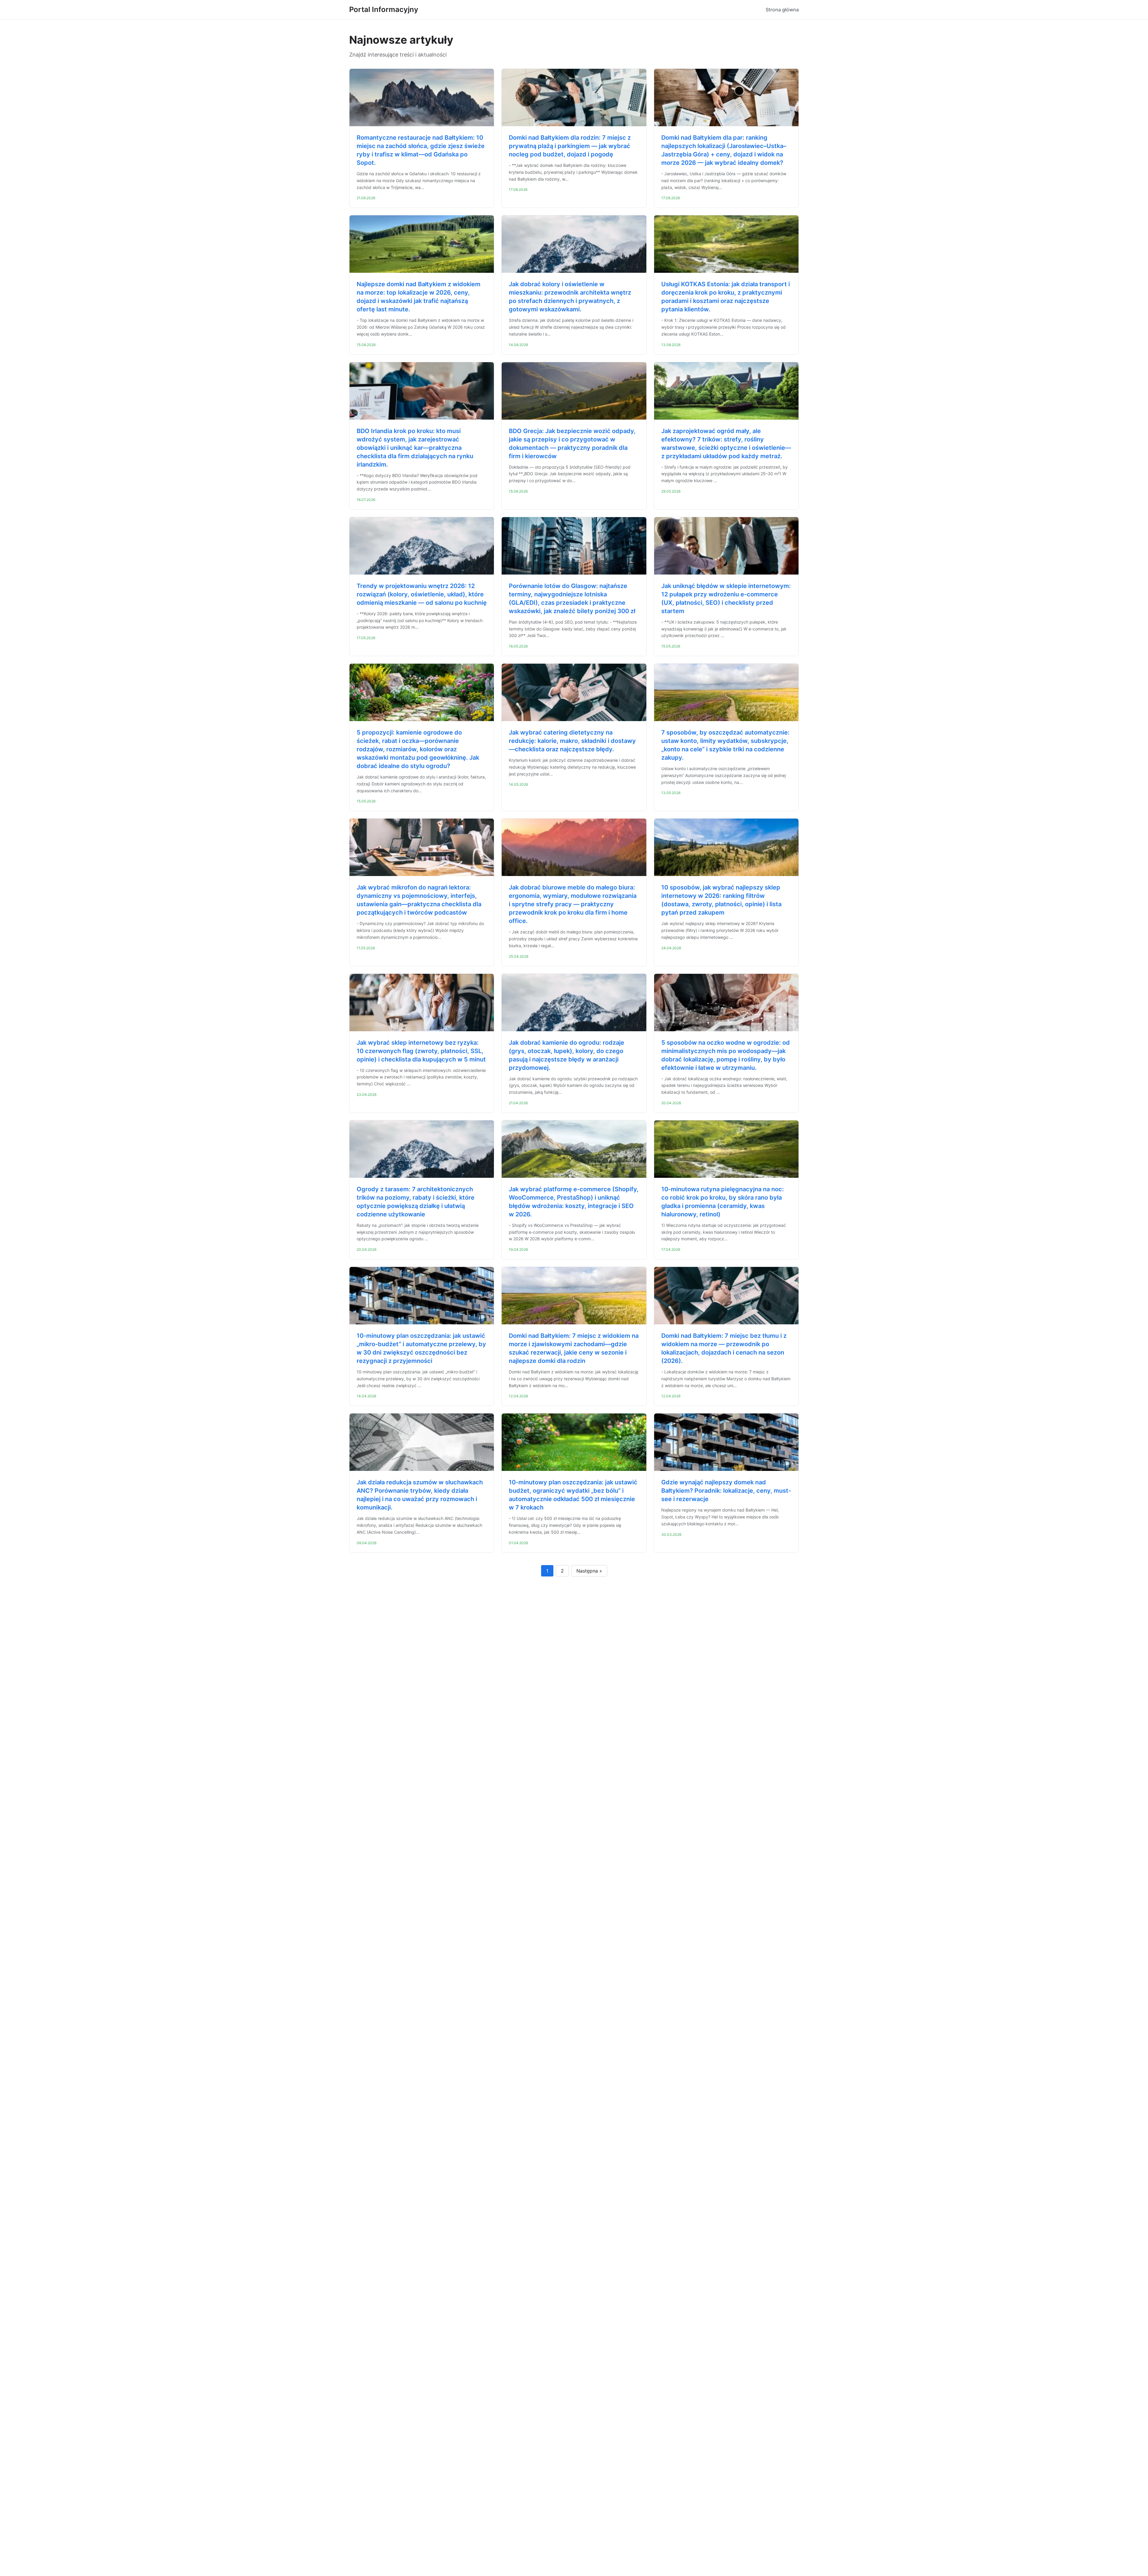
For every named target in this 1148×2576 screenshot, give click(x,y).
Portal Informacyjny (384, 9)
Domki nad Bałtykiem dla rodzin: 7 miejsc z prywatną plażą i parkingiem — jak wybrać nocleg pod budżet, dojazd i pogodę (570, 146)
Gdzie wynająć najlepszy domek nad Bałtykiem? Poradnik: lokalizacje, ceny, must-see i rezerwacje (726, 1491)
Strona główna (782, 10)
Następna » (589, 1571)
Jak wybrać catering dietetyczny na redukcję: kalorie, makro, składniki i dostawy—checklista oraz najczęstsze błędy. (572, 741)
